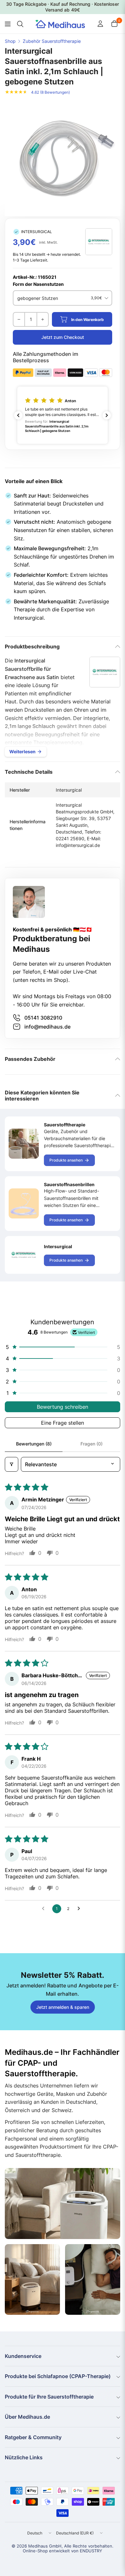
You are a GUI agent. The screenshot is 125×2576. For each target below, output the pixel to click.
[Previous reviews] (18, 415)
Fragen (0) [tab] (92, 1444)
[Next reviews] (107, 415)
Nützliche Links (24, 2457)
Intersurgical (58, 1246)
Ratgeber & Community (33, 2437)
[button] (63, 415)
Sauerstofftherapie (65, 1125)
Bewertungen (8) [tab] (34, 1444)
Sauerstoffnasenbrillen (69, 1184)
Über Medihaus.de (27, 2417)
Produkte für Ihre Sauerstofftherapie (49, 2397)
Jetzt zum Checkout (63, 337)
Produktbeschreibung (32, 646)
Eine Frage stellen (63, 1423)
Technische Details (29, 772)
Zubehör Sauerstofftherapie (52, 41)
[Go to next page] (80, 1909)
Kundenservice (23, 2356)
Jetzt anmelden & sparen (63, 2007)
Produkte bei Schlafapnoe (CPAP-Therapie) (58, 2376)
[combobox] (19, 24)
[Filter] (12, 1464)
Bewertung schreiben (63, 1407)
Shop (10, 41)
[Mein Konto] (100, 24)
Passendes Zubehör (30, 1059)
